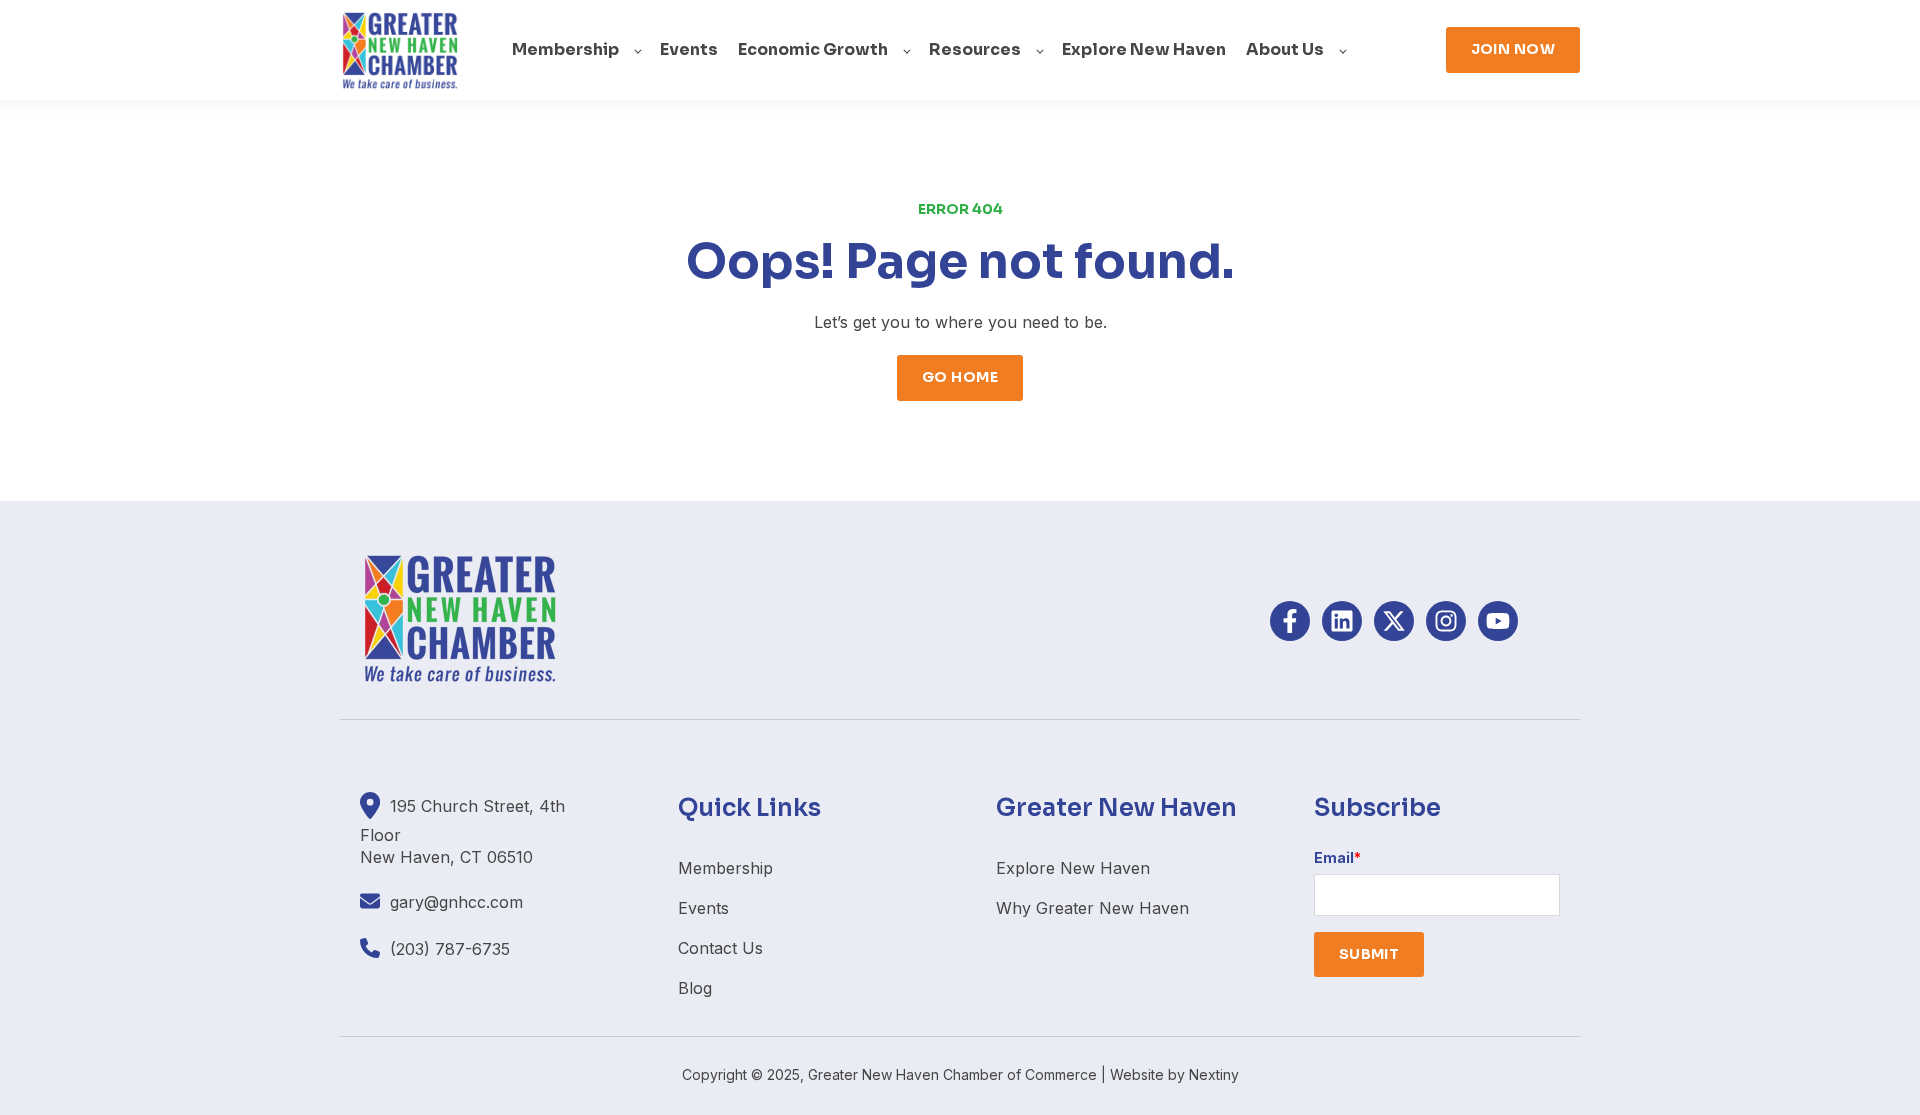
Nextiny (1214, 1074)
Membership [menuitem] (725, 868)
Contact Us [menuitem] (720, 948)
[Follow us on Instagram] (1446, 621)
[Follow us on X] (1394, 621)
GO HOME (960, 377)
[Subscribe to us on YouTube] (1498, 621)
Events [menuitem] (703, 908)
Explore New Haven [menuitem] (1073, 868)
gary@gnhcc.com (456, 902)
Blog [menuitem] (695, 988)
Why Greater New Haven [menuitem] (1092, 908)
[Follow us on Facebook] (1290, 621)
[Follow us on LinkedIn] (1342, 621)
